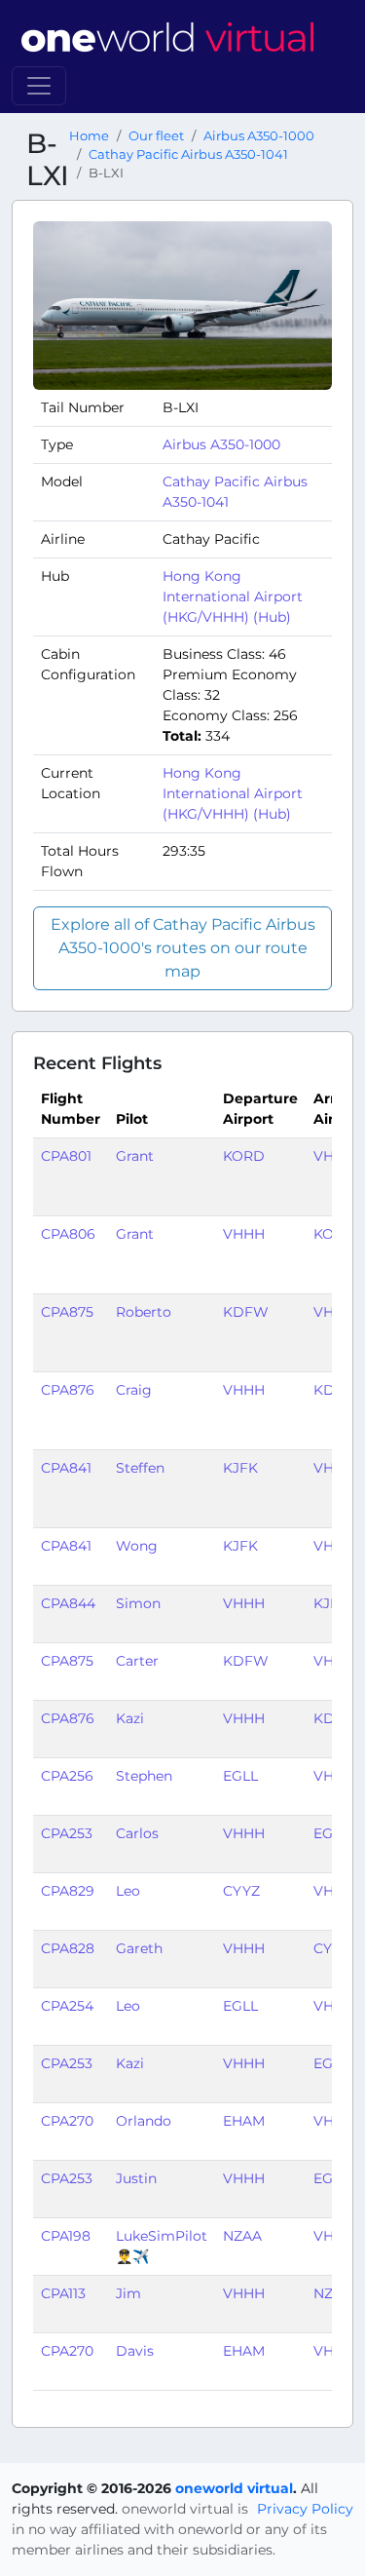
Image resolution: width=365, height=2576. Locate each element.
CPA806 (68, 1234)
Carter (137, 1661)
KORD (244, 1156)
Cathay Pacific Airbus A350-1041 (188, 154)
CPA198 (66, 2236)
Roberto (144, 1312)
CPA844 (68, 1603)
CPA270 (67, 2121)
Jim (128, 2293)
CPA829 (68, 1891)
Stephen (144, 1776)
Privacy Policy (305, 2509)
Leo (128, 1891)
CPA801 (66, 1156)
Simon (138, 1603)
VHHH (244, 1234)
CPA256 (67, 1776)
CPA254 (67, 2006)
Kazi (130, 1718)
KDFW (246, 1312)
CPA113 (63, 2293)
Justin (136, 2178)
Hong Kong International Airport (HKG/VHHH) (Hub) (233, 596)
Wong (137, 1546)
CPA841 (66, 1468)
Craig (134, 1390)
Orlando (144, 2121)
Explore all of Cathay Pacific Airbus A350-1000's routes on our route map (183, 948)
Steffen (140, 1468)
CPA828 (68, 1948)
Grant (135, 1156)
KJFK (240, 1468)
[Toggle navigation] (39, 86)
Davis (135, 2351)
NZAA (242, 2236)
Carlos (137, 1833)
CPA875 (67, 1312)
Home (89, 136)
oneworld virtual (234, 2488)
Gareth (139, 1948)
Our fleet (156, 136)
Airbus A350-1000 (259, 136)
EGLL (240, 1776)
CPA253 (67, 1833)
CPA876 (68, 1390)
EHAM (244, 2121)
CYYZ (241, 1891)
